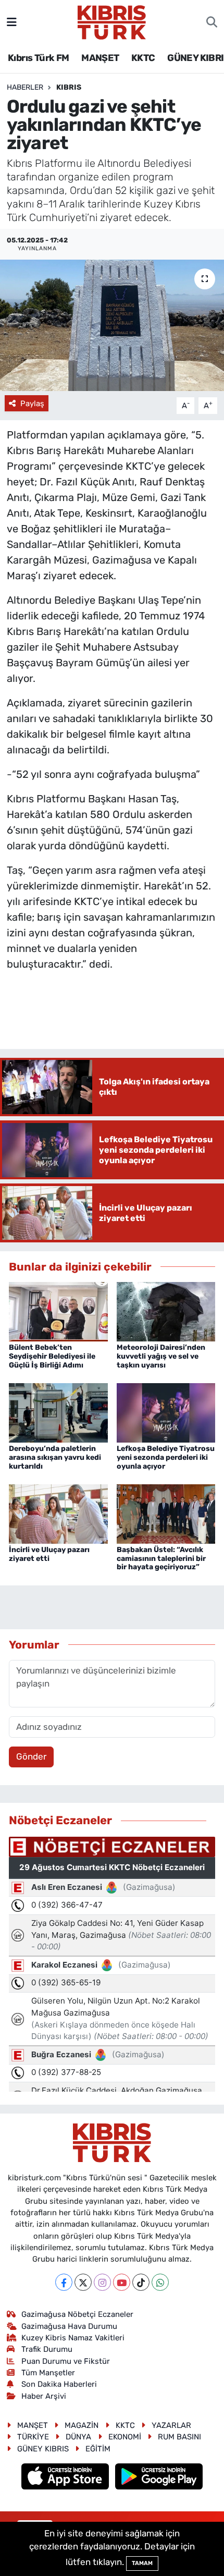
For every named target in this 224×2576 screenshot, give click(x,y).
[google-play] (159, 2478)
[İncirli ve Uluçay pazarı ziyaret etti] (58, 1513)
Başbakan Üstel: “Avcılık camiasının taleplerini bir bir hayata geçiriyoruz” (161, 1559)
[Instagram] (102, 2282)
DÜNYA (78, 2437)
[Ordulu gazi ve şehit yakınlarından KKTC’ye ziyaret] (112, 325)
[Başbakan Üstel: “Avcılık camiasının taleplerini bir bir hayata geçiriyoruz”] (166, 1513)
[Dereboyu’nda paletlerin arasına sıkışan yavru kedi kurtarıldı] (58, 1412)
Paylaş (32, 404)
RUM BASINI (179, 2437)
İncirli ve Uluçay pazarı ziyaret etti (49, 1554)
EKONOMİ (125, 2437)
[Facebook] (64, 2282)
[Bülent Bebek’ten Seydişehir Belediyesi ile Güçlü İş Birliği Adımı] (58, 1311)
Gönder (31, 1756)
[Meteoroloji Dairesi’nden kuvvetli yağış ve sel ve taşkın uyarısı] (166, 1311)
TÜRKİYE (33, 2437)
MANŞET (100, 58)
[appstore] (66, 2478)
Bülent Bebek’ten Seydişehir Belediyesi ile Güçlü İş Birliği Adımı (52, 1356)
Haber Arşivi (44, 2396)
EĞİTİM (98, 2449)
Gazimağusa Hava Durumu (69, 2326)
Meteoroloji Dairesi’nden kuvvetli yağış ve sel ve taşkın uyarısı (161, 1356)
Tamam (142, 2563)
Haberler (25, 87)
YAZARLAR (171, 2425)
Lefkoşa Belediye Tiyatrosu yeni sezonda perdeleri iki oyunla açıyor (166, 1457)
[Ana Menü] (12, 22)
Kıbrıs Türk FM (39, 58)
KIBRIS (69, 87)
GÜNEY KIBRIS (43, 2449)
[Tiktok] (141, 2282)
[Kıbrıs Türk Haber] (112, 21)
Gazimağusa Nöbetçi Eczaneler (77, 2314)
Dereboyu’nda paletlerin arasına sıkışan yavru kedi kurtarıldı (55, 1457)
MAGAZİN (82, 2425)
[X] (83, 2282)
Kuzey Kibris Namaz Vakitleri (73, 2338)
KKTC (143, 58)
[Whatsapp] (160, 2282)
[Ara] (212, 22)
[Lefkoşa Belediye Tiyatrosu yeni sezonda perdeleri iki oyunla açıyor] (166, 1412)
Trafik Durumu (47, 2349)
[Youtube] (122, 2282)
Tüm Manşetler (48, 2373)
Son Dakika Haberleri (59, 2384)
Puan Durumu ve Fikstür (66, 2361)
